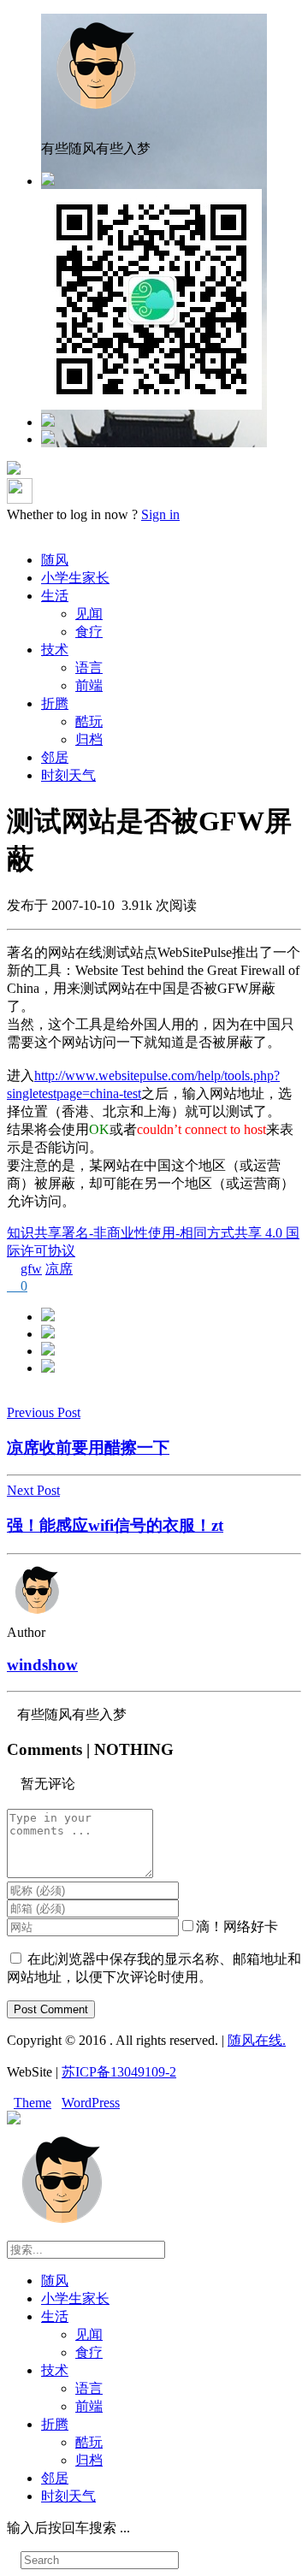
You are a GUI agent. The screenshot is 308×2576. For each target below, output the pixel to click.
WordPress (91, 2103)
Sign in (160, 514)
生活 (55, 596)
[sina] (48, 422)
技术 (55, 650)
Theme (33, 2103)
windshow (42, 1665)
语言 (89, 668)
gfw (31, 1269)
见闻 (89, 614)
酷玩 (89, 721)
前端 (89, 685)
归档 (89, 739)
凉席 (59, 1269)
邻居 (55, 757)
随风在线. (257, 2040)
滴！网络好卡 (237, 1926)
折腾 (55, 703)
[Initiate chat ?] (48, 439)
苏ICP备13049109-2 (119, 2072)
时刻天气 (68, 775)
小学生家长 (75, 578)
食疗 (89, 632)
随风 (55, 560)
